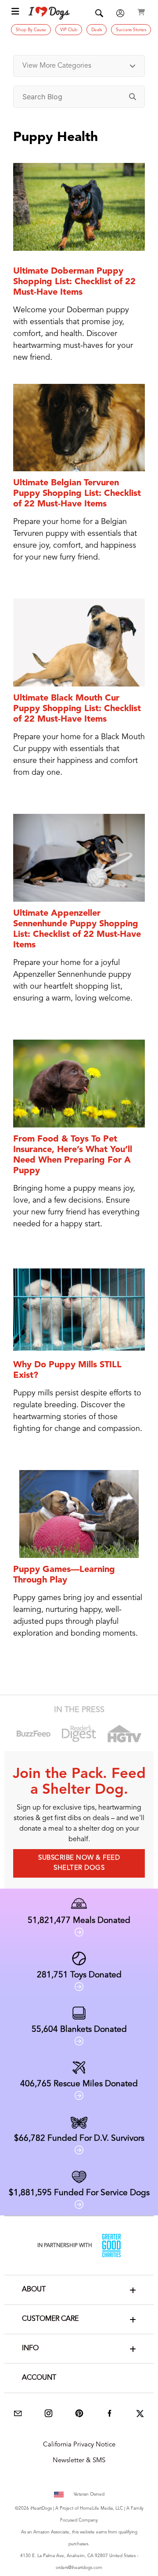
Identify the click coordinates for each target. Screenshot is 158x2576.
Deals (97, 30)
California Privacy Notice (79, 2445)
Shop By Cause (31, 30)
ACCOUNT (39, 2378)
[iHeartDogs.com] (49, 13)
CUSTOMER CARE (50, 2319)
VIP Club (69, 30)
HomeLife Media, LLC (101, 2508)
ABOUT (34, 2290)
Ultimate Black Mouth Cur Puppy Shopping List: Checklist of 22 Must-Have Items (77, 709)
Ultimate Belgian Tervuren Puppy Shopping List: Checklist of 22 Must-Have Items (77, 494)
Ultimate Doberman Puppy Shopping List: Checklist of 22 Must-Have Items (74, 282)
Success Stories (131, 30)
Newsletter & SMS (79, 2461)
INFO (30, 2348)
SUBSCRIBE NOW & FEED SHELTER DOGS (79, 1863)
